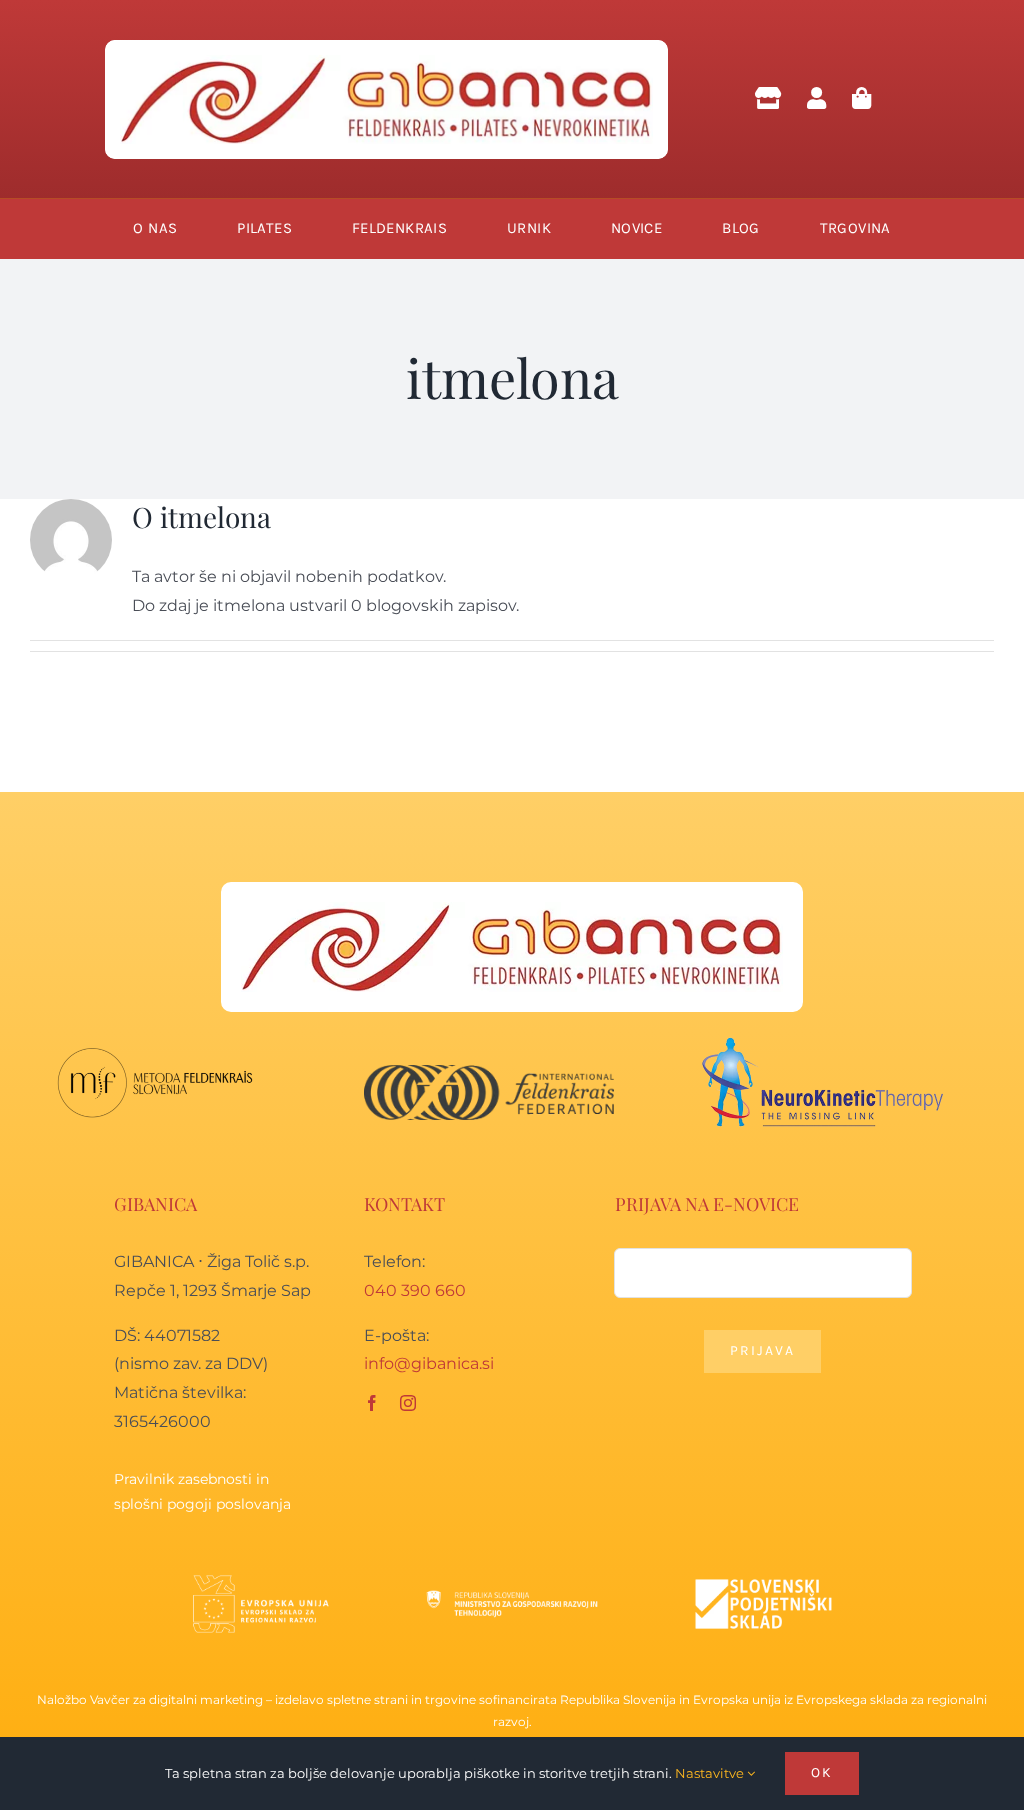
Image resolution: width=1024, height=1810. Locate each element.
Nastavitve (711, 1773)
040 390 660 (415, 1290)
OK (822, 1772)
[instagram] (408, 1403)
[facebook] (372, 1403)
